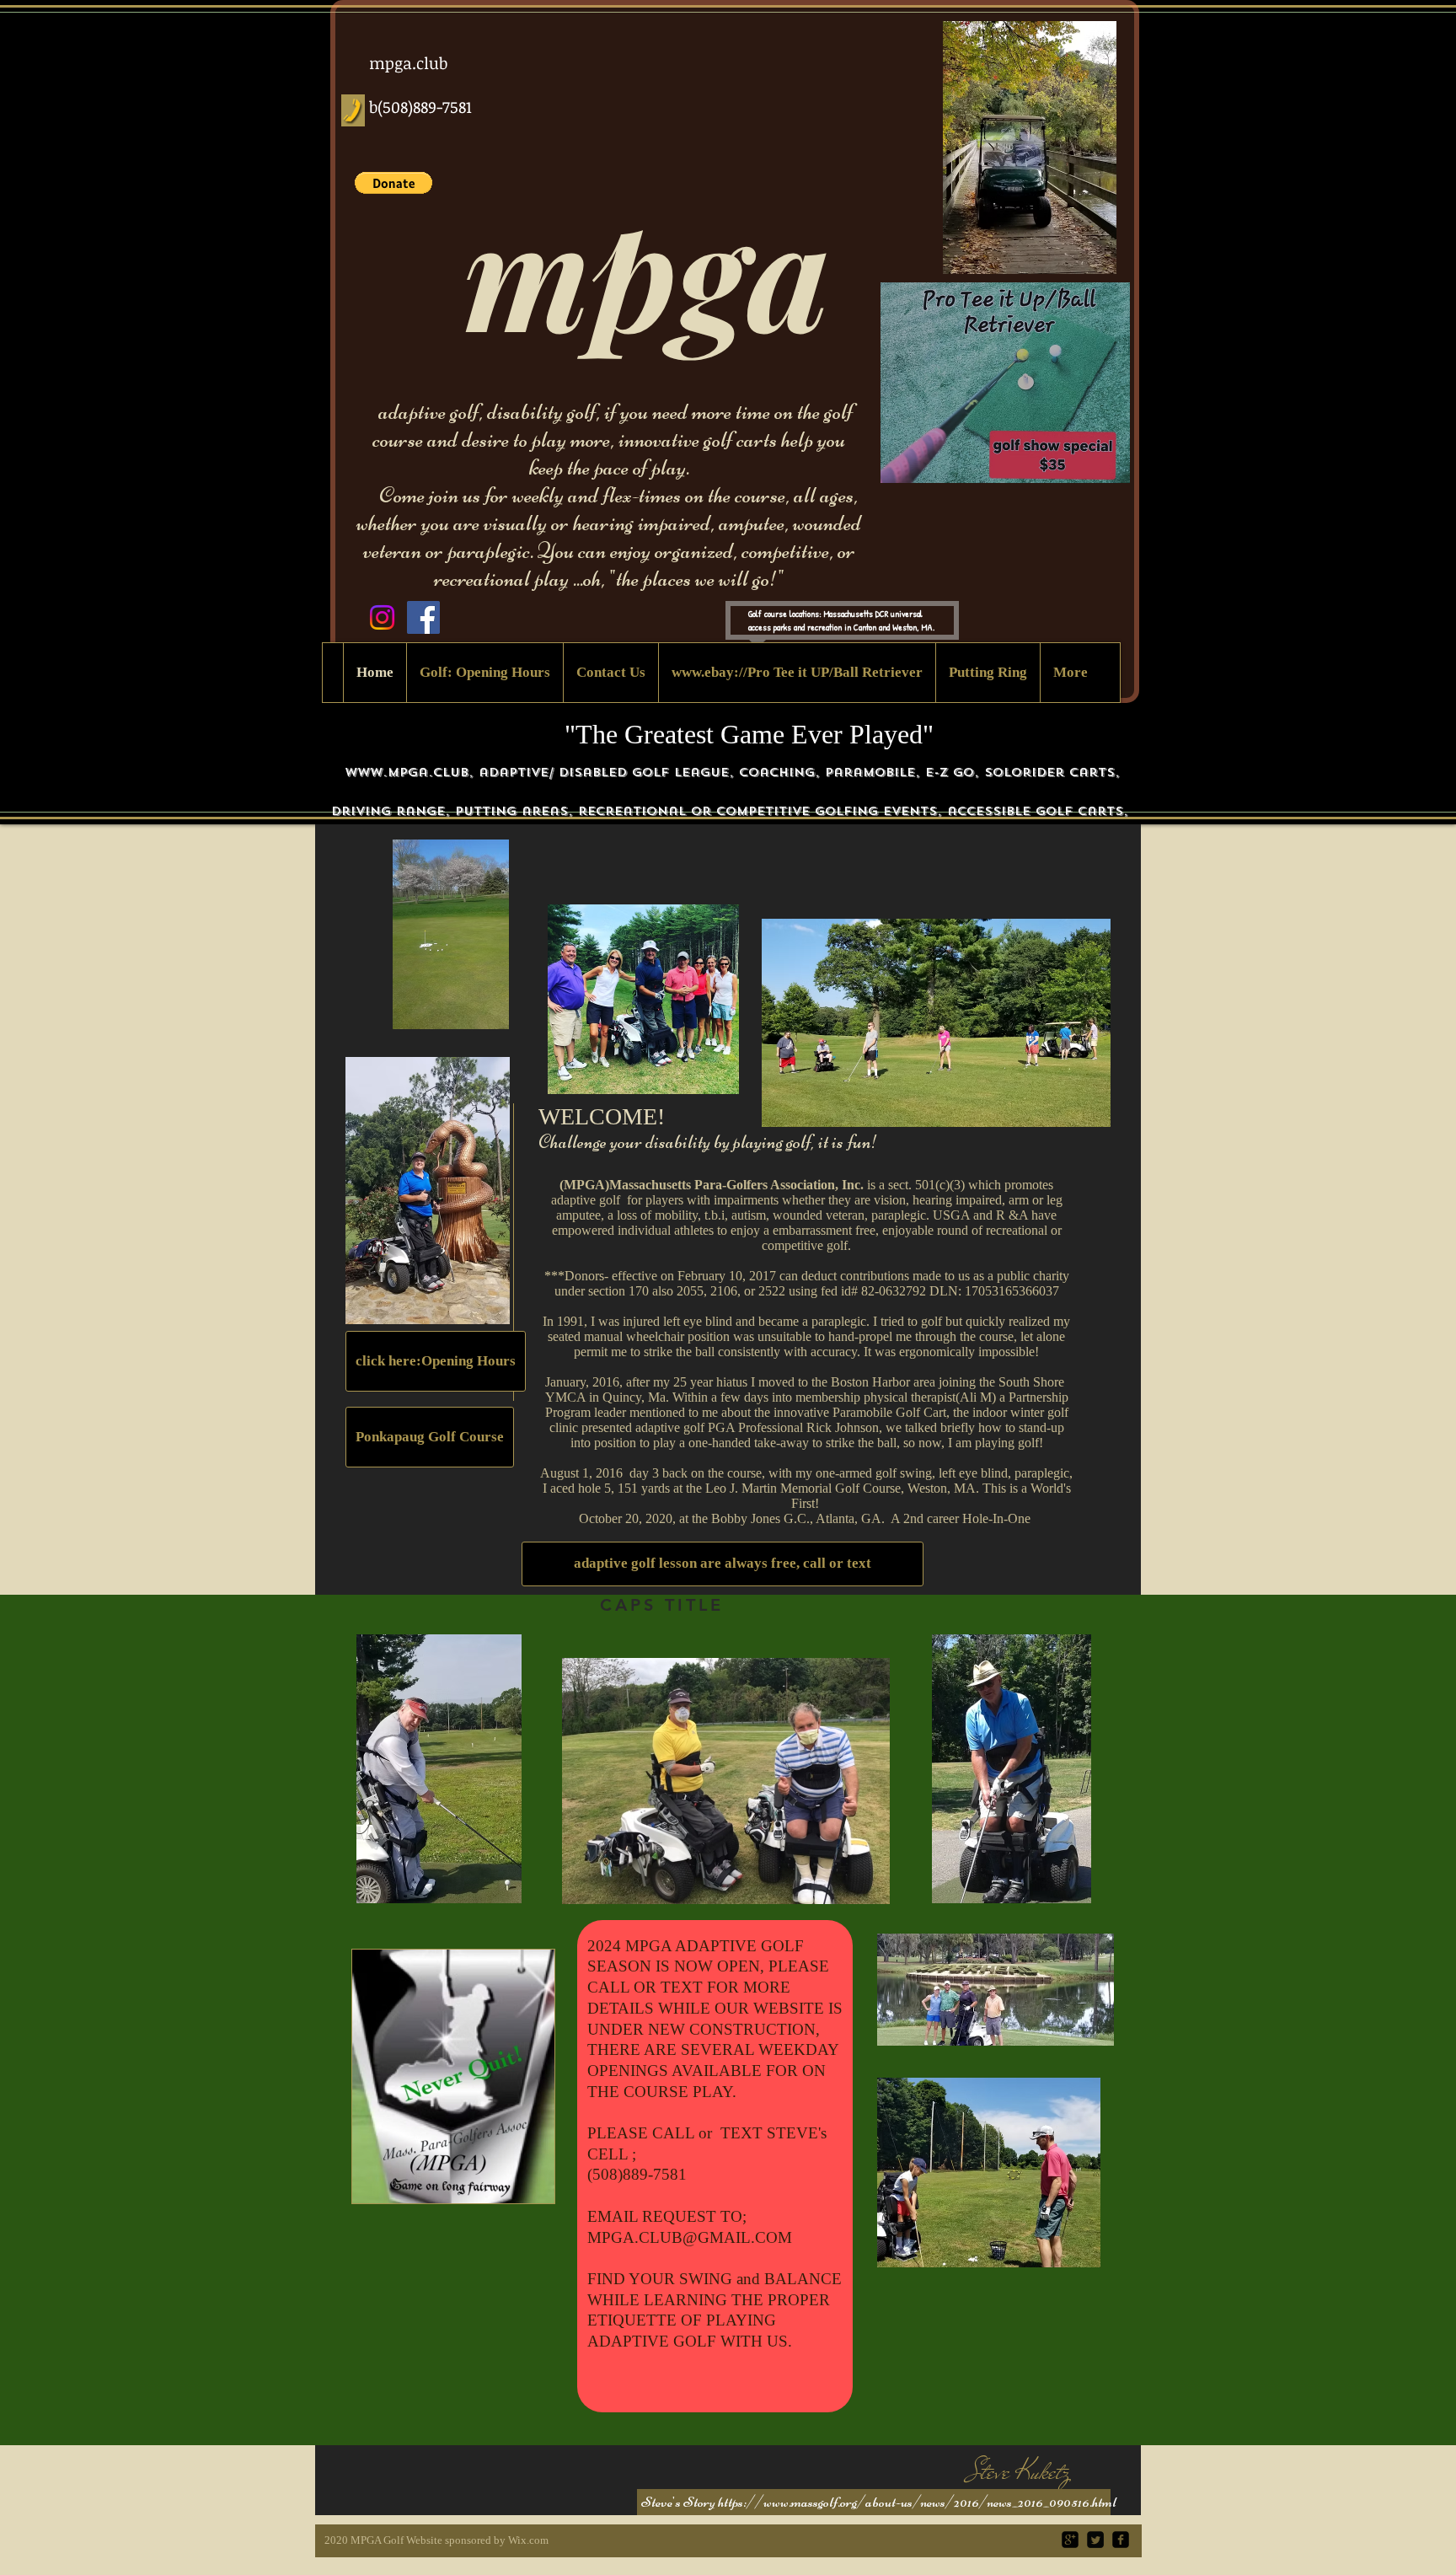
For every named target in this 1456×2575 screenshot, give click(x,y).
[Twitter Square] (1095, 2540)
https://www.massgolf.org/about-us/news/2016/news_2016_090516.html (917, 2502)
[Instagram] (382, 617)
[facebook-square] (1121, 2540)
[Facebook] (423, 617)
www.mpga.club (407, 772)
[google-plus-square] (1070, 2540)
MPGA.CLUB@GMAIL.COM (690, 2237)
